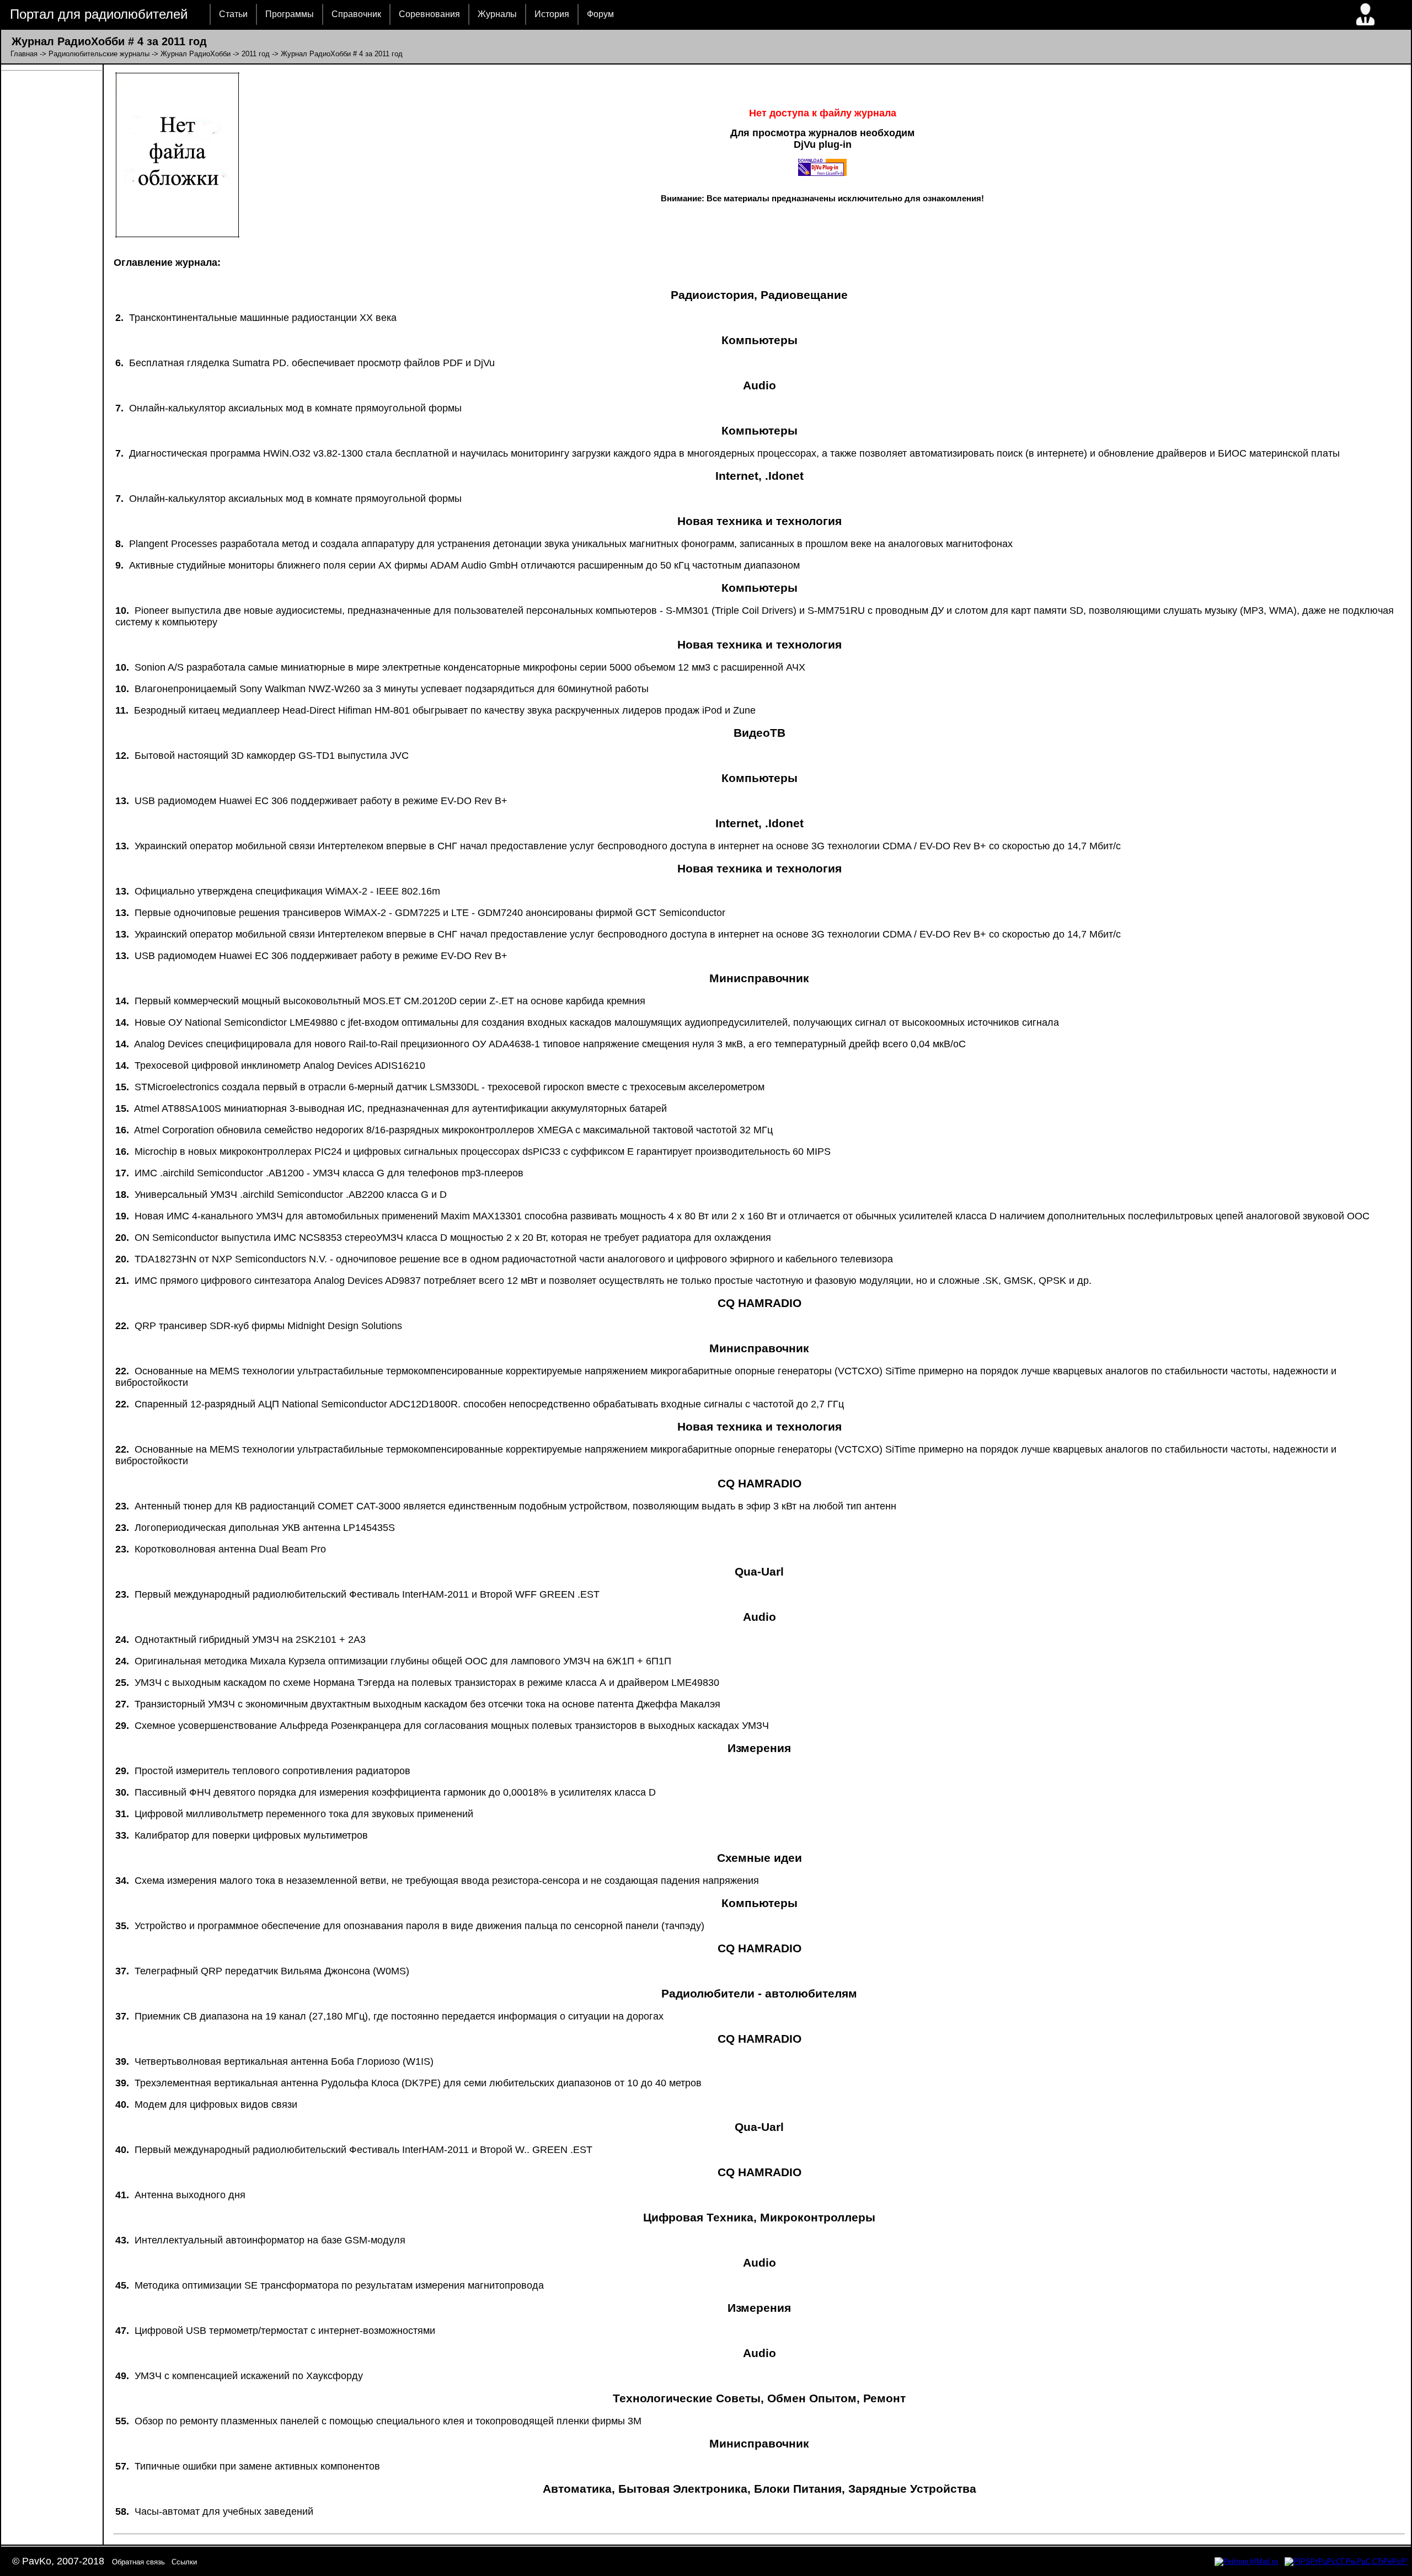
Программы (290, 14)
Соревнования (429, 14)
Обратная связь (138, 2562)
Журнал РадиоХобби (196, 54)
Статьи (233, 14)
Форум (600, 14)
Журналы (497, 14)
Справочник (356, 14)
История (552, 14)
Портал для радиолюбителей (99, 14)
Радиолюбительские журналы (99, 54)
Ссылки (184, 2562)
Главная (24, 54)
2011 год (256, 54)
